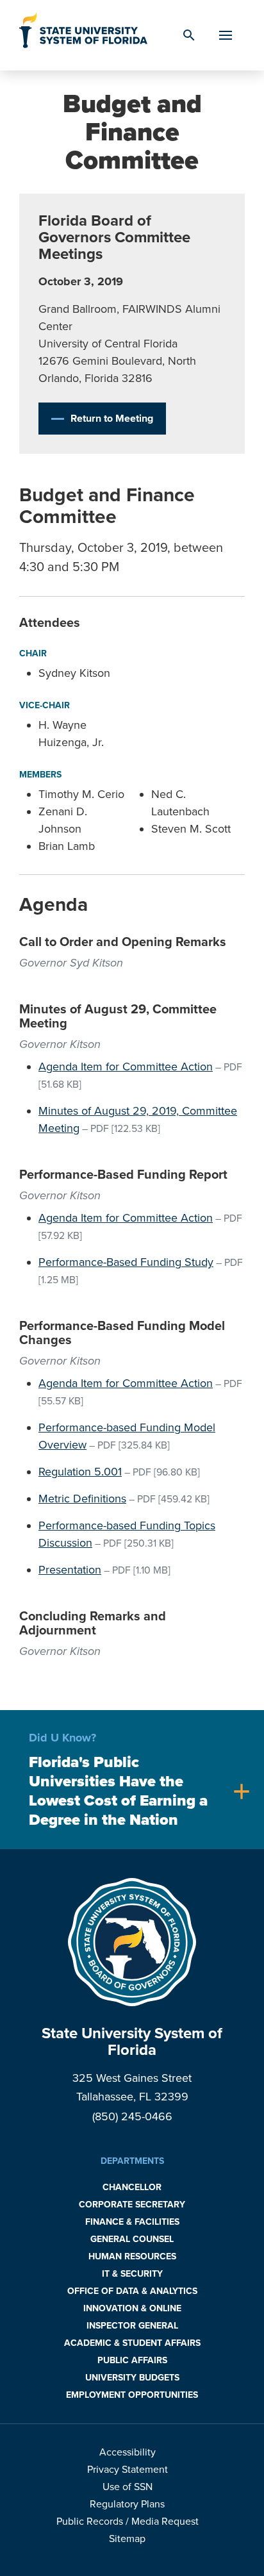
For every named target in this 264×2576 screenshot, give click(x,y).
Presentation (70, 1570)
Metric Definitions (82, 1499)
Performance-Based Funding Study (126, 1262)
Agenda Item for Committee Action (126, 1067)
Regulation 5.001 (80, 1472)
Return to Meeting (112, 419)
